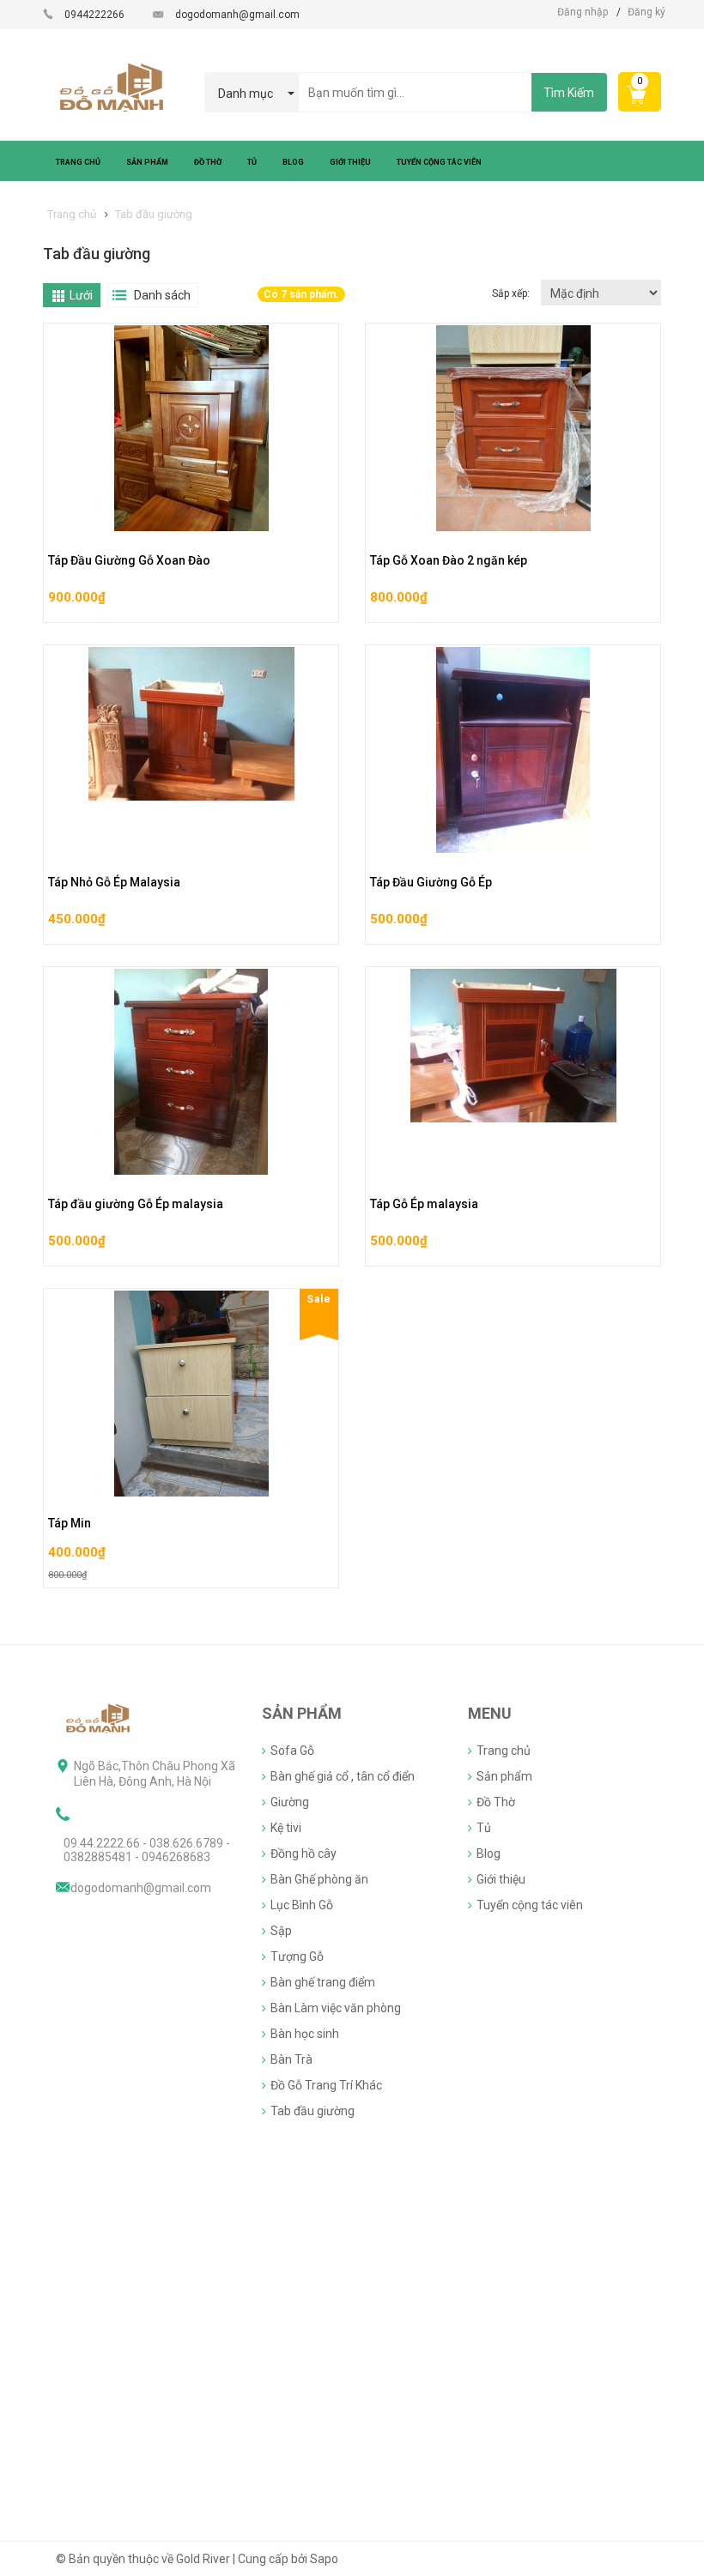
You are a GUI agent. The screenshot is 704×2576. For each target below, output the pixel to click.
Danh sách (162, 295)
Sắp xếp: (512, 293)
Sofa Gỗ (292, 1751)
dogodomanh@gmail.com (237, 15)
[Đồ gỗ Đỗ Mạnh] (99, 1717)
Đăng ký (646, 12)
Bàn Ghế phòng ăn (319, 1879)
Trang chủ (504, 1751)
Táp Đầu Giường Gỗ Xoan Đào (129, 560)
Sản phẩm (504, 1776)
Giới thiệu (501, 1879)
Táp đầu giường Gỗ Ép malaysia (136, 1204)
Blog (489, 1853)
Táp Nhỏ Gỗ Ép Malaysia (114, 882)
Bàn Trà (291, 2059)
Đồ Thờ (496, 1802)
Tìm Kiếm (569, 93)
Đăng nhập (583, 12)
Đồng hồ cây (303, 1853)
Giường (290, 1802)
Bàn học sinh (305, 2034)
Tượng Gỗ (297, 1956)
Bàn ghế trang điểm (323, 1982)
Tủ (484, 1828)
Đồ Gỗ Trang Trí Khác (326, 2085)
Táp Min (70, 1523)
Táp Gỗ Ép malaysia (424, 1204)
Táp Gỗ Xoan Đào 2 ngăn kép (449, 560)
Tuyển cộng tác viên (530, 1905)
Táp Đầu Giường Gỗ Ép (431, 882)
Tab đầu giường (313, 2111)
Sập (281, 1931)
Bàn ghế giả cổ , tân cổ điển (343, 1776)
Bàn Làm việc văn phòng (336, 2008)
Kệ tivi (286, 1828)
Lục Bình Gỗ (302, 1905)
